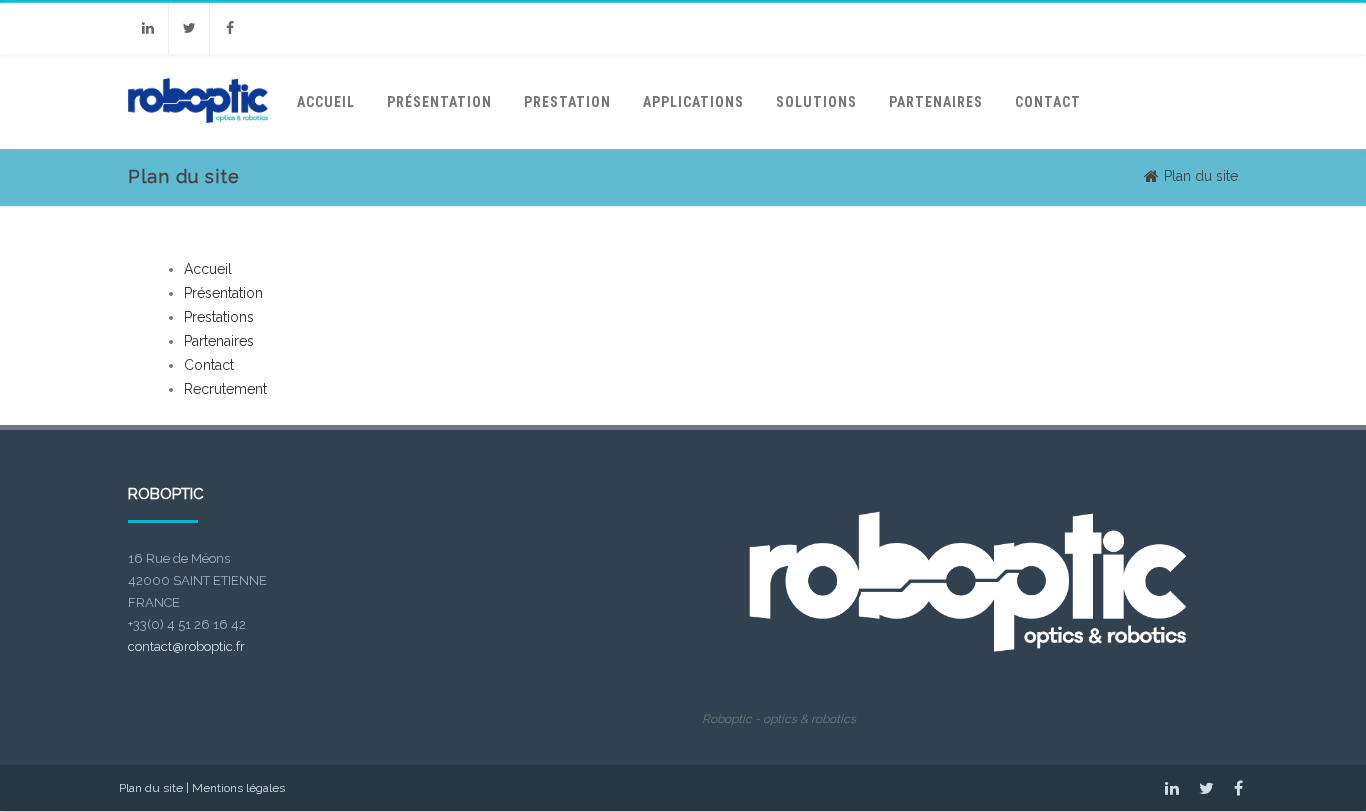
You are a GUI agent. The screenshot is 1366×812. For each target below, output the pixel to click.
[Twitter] (189, 28)
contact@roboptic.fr (186, 646)
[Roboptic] (198, 142)
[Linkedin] (148, 28)
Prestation (567, 102)
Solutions (816, 102)
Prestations (219, 317)
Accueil (326, 102)
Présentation (439, 102)
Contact (1048, 102)
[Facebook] (230, 28)
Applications (693, 102)
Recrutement (225, 389)
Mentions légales (238, 788)
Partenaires (936, 102)
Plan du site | (155, 788)
